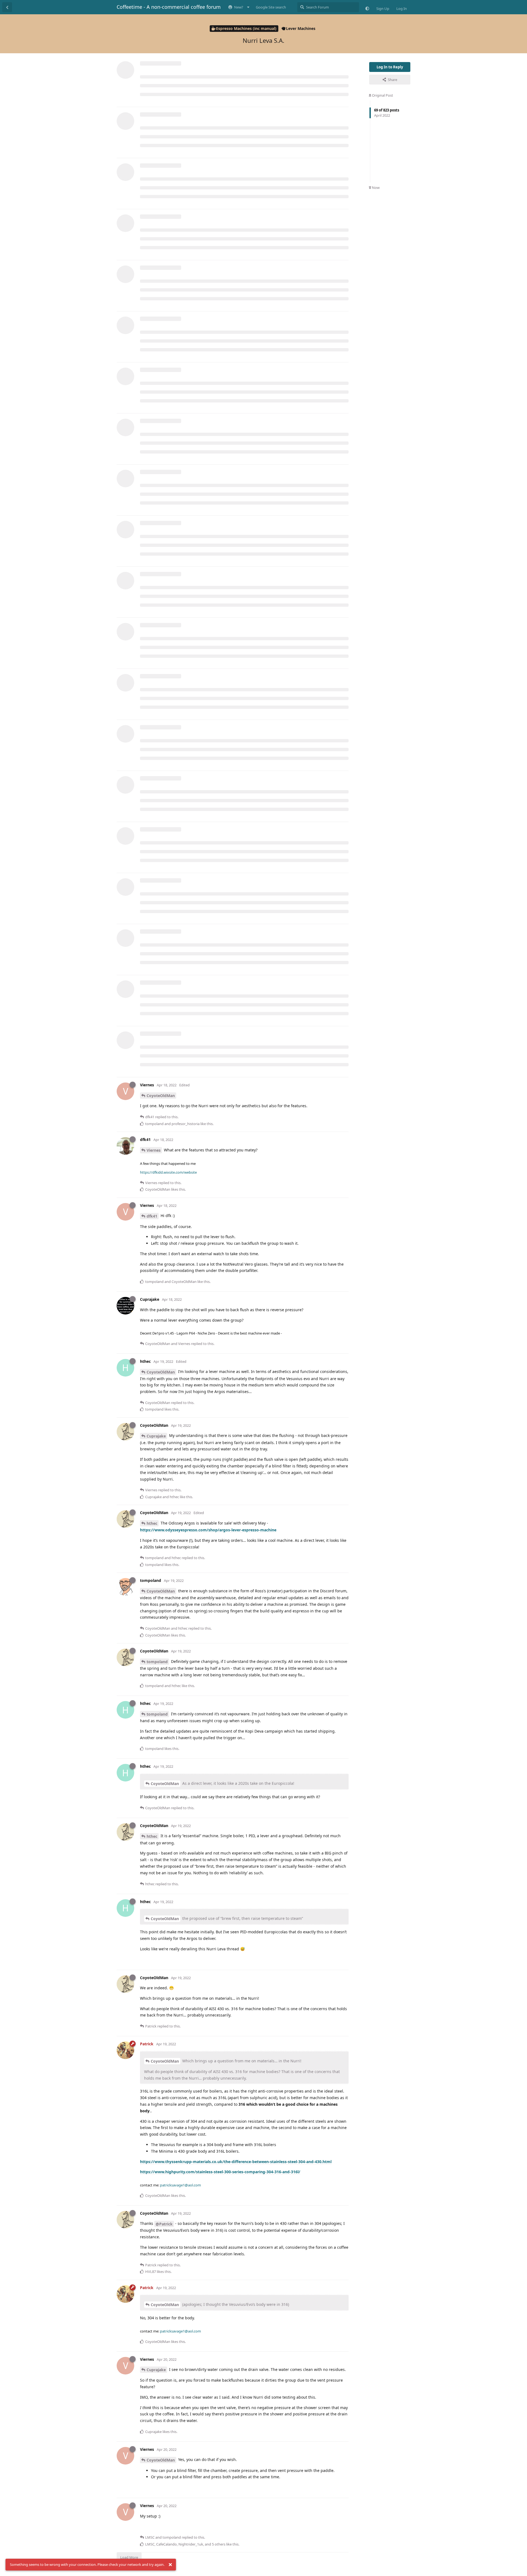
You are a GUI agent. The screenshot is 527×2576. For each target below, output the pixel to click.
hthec (152, 1523)
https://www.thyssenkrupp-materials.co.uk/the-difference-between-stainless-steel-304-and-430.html (236, 2162)
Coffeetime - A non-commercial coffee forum (169, 7)
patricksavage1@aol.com (180, 2185)
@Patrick (164, 2224)
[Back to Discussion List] (7, 7)
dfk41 (152, 1216)
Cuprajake (156, 1436)
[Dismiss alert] (170, 2565)
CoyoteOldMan (161, 1096)
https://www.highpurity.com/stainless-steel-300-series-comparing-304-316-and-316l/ (220, 2172)
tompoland (157, 1662)
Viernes (154, 1150)
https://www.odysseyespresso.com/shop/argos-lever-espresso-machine (208, 1530)
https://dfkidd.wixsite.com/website (168, 1172)
